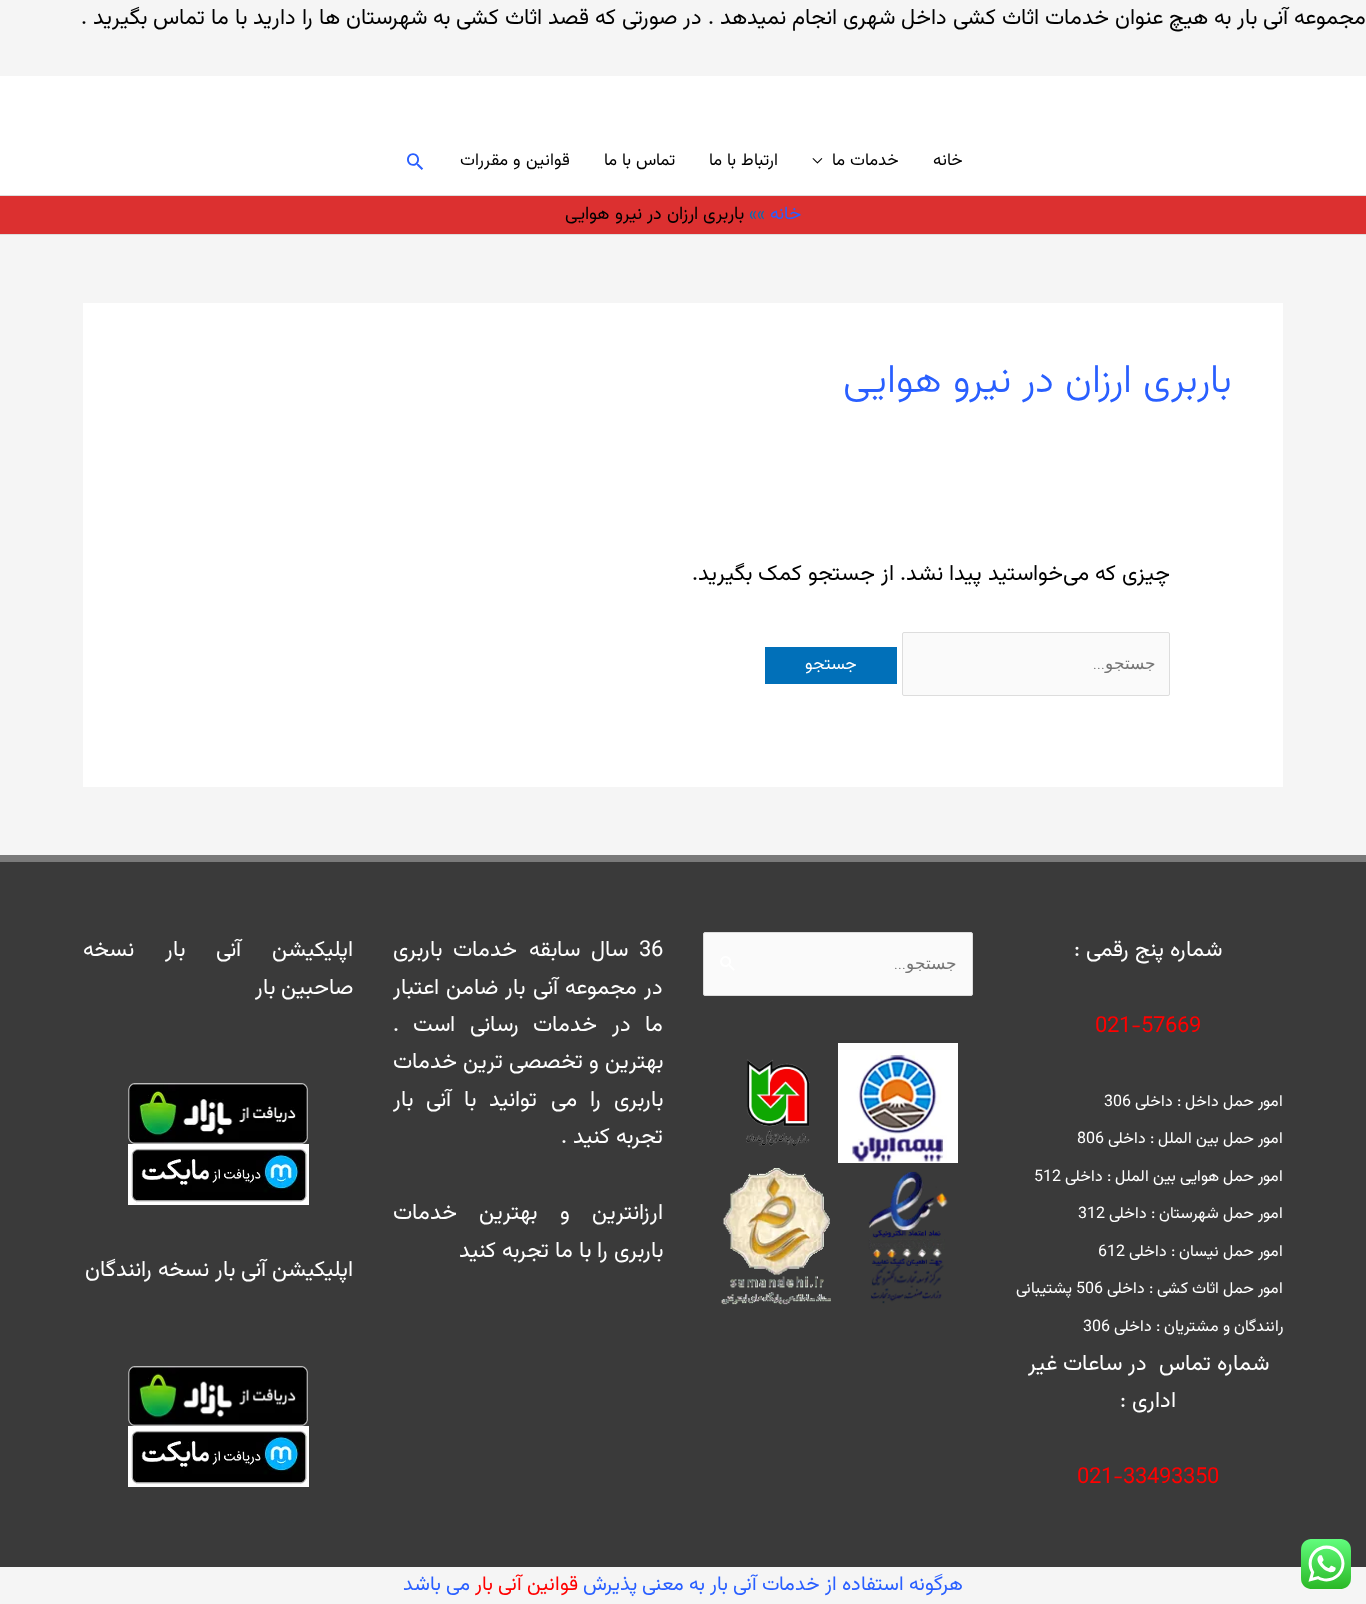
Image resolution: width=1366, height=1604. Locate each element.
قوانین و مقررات (515, 161)
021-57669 (1148, 1026)
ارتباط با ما (743, 161)
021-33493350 (1148, 1477)
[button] (415, 161)
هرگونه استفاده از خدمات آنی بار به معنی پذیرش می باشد (683, 1585)
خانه (948, 161)
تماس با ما (639, 161)
